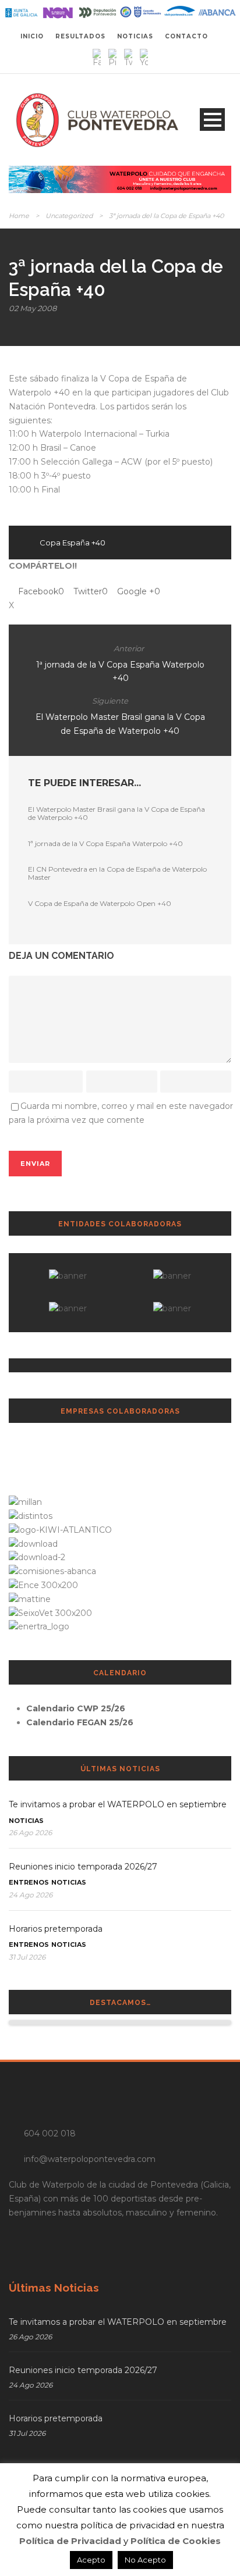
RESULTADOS (80, 36)
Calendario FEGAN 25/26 (80, 1722)
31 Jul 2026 (27, 1957)
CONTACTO (186, 36)
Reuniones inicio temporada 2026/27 (83, 1867)
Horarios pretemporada (56, 1929)
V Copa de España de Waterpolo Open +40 (100, 903)
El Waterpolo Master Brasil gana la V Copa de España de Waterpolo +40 (117, 813)
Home (19, 216)
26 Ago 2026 (30, 1833)
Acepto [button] (91, 2560)
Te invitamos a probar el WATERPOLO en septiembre (118, 1804)
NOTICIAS (135, 36)
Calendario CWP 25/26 (76, 1708)
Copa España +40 (73, 543)
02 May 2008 (33, 308)
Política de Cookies (176, 2541)
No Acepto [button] (145, 2560)
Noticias (26, 1821)
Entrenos (29, 1882)
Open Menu (212, 119)
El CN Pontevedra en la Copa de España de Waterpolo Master (117, 873)
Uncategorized (69, 216)
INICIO (32, 36)
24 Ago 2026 (31, 1895)
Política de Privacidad (70, 2541)
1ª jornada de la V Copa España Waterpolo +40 (105, 843)
